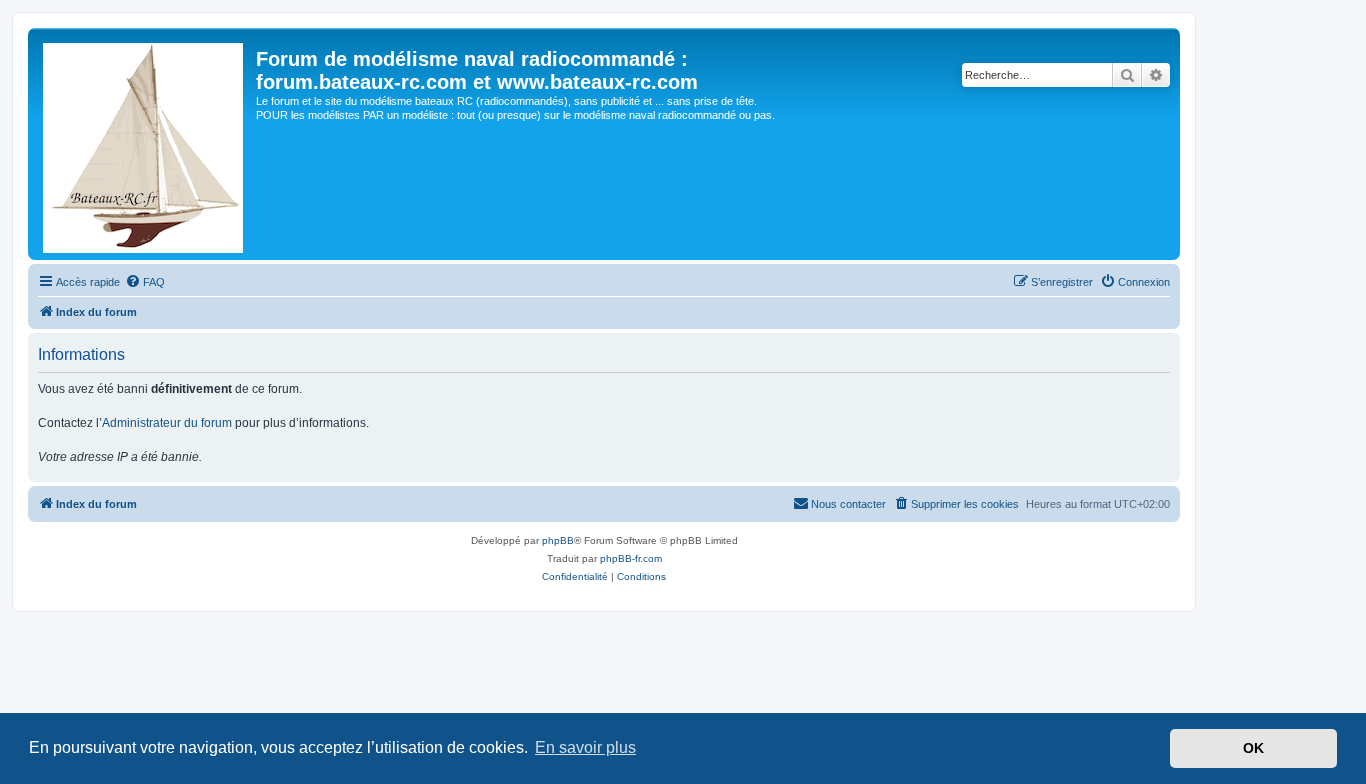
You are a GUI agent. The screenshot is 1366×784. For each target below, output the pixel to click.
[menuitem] (145, 282)
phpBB (558, 540)
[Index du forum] (144, 144)
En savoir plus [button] (585, 747)
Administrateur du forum (167, 423)
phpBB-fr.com (631, 558)
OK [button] (1253, 748)
